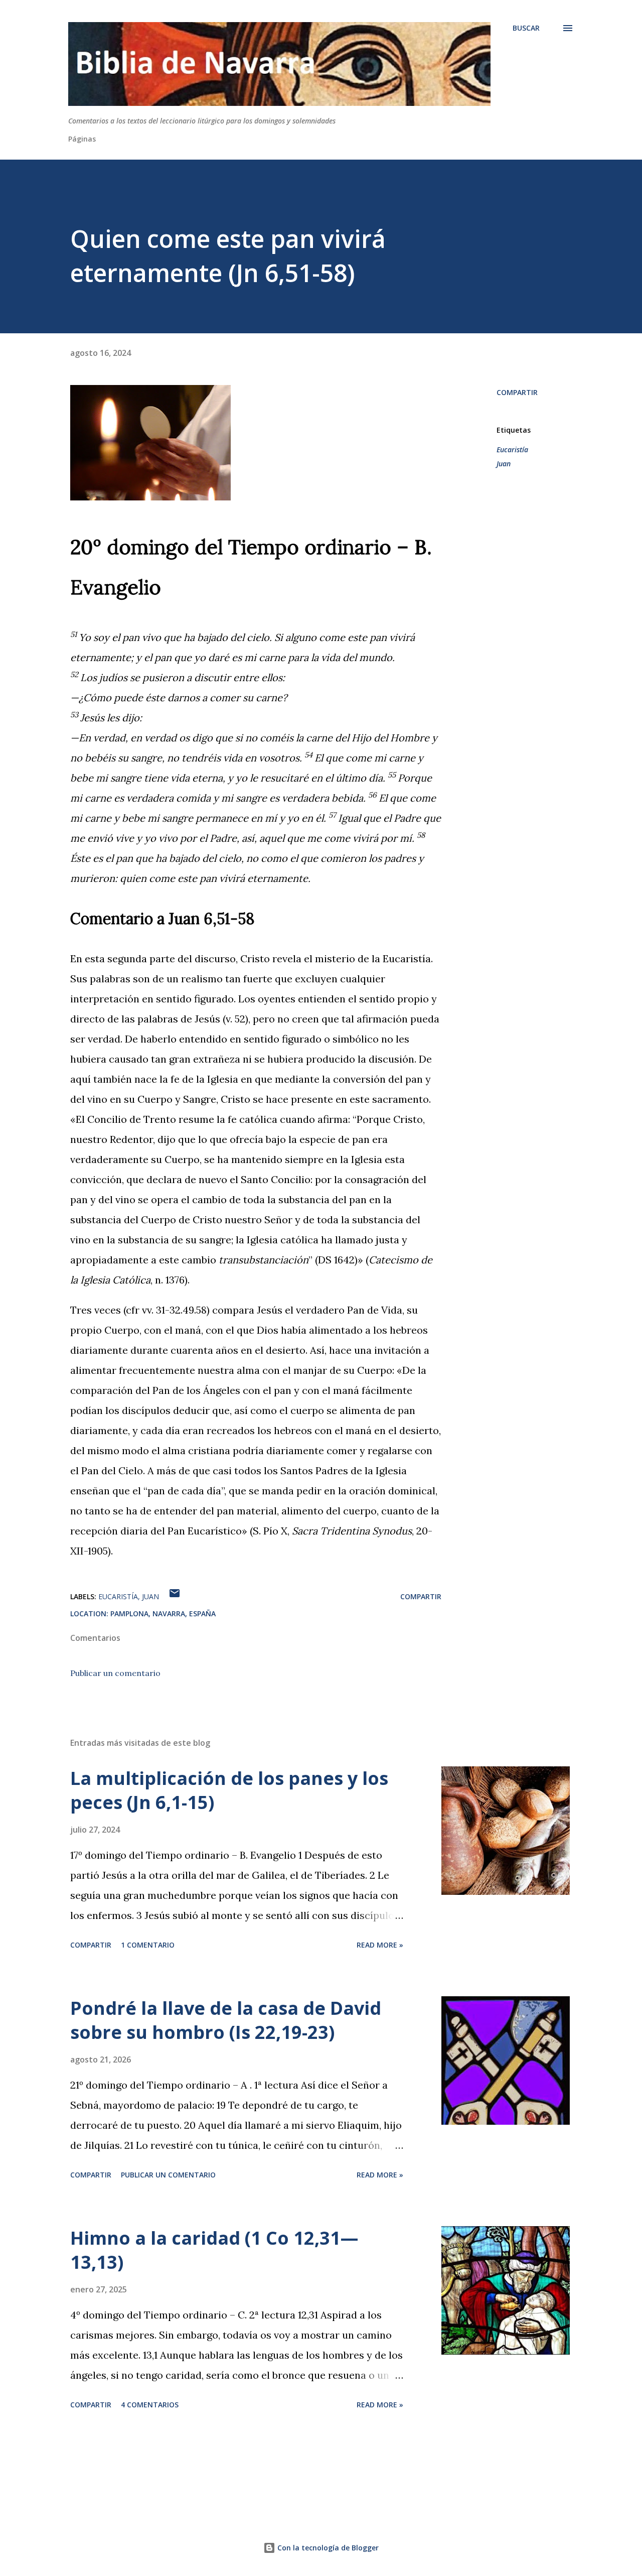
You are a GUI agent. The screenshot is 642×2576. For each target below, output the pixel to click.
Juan (504, 464)
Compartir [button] (517, 392)
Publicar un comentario (115, 1673)
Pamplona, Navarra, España (163, 1614)
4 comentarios (150, 2405)
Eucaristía (512, 449)
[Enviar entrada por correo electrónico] (175, 1596)
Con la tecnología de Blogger (327, 2548)
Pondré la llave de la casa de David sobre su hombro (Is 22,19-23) (226, 2020)
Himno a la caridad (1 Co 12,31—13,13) (214, 2250)
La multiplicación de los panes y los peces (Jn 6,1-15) (229, 1790)
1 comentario (148, 1945)
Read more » (380, 1945)
